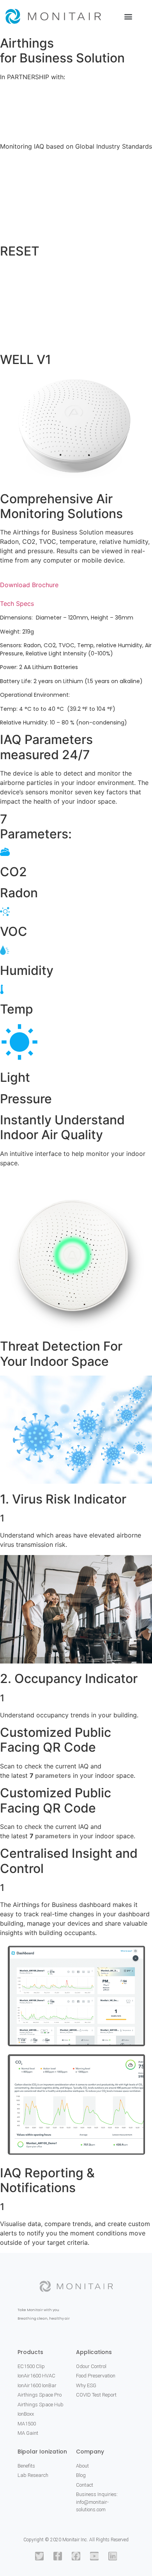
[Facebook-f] (58, 2556)
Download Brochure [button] (29, 585)
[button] (128, 16)
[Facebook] (76, 2556)
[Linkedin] (113, 2556)
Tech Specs (17, 604)
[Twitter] (39, 2556)
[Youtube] (94, 2556)
